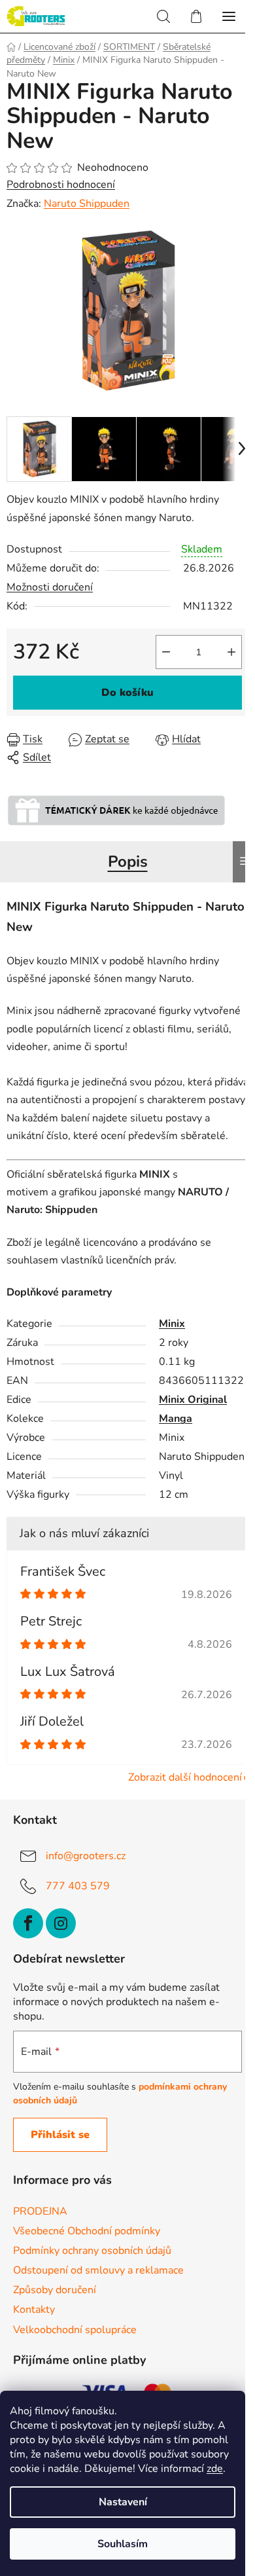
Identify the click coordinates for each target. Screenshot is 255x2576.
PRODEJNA (40, 2211)
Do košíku (127, 693)
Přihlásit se (60, 2135)
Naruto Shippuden (87, 204)
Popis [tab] (128, 862)
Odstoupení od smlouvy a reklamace (98, 2270)
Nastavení (123, 2502)
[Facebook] (28, 1923)
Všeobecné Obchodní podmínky (87, 2231)
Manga (176, 1419)
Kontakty (34, 2310)
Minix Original (193, 1400)
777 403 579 (78, 1886)
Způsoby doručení (55, 2290)
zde (215, 2469)
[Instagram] (61, 1923)
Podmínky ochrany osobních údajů (92, 2251)
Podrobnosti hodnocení (61, 185)
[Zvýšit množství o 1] (231, 652)
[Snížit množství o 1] (166, 652)
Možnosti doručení (50, 587)
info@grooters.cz (86, 1856)
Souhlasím (123, 2544)
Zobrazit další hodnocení (185, 1777)
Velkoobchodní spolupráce (75, 2330)
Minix (172, 1324)
